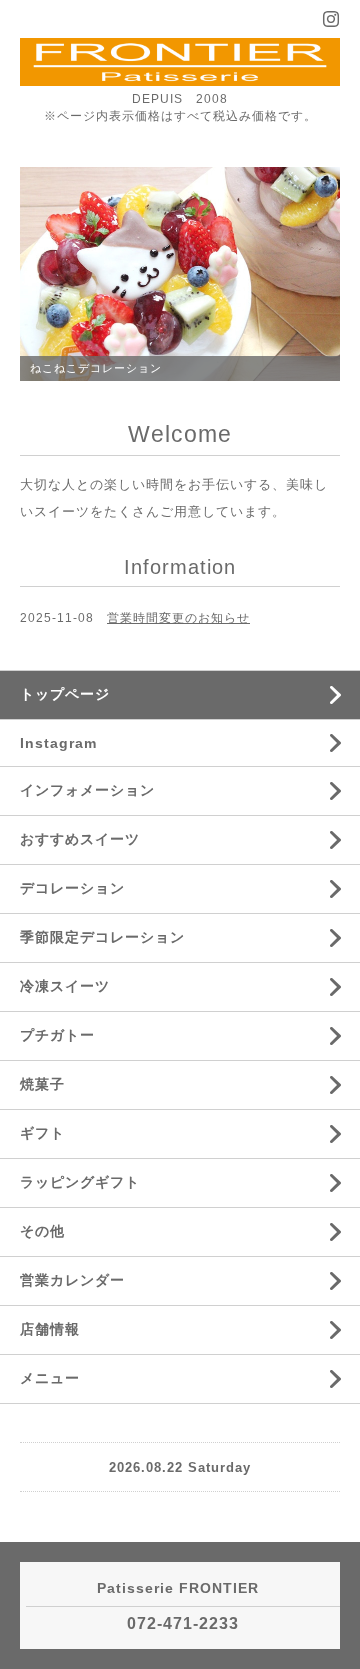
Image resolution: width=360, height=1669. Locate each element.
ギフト (42, 1133)
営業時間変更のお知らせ (178, 618)
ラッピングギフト (80, 1182)
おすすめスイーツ (80, 839)
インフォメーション (87, 790)
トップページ (65, 694)
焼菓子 (42, 1084)
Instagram (58, 743)
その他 (42, 1231)
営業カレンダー (72, 1280)
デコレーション (72, 888)
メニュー (50, 1378)
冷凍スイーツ (65, 986)
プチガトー (57, 1035)
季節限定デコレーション (102, 937)
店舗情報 (50, 1329)
